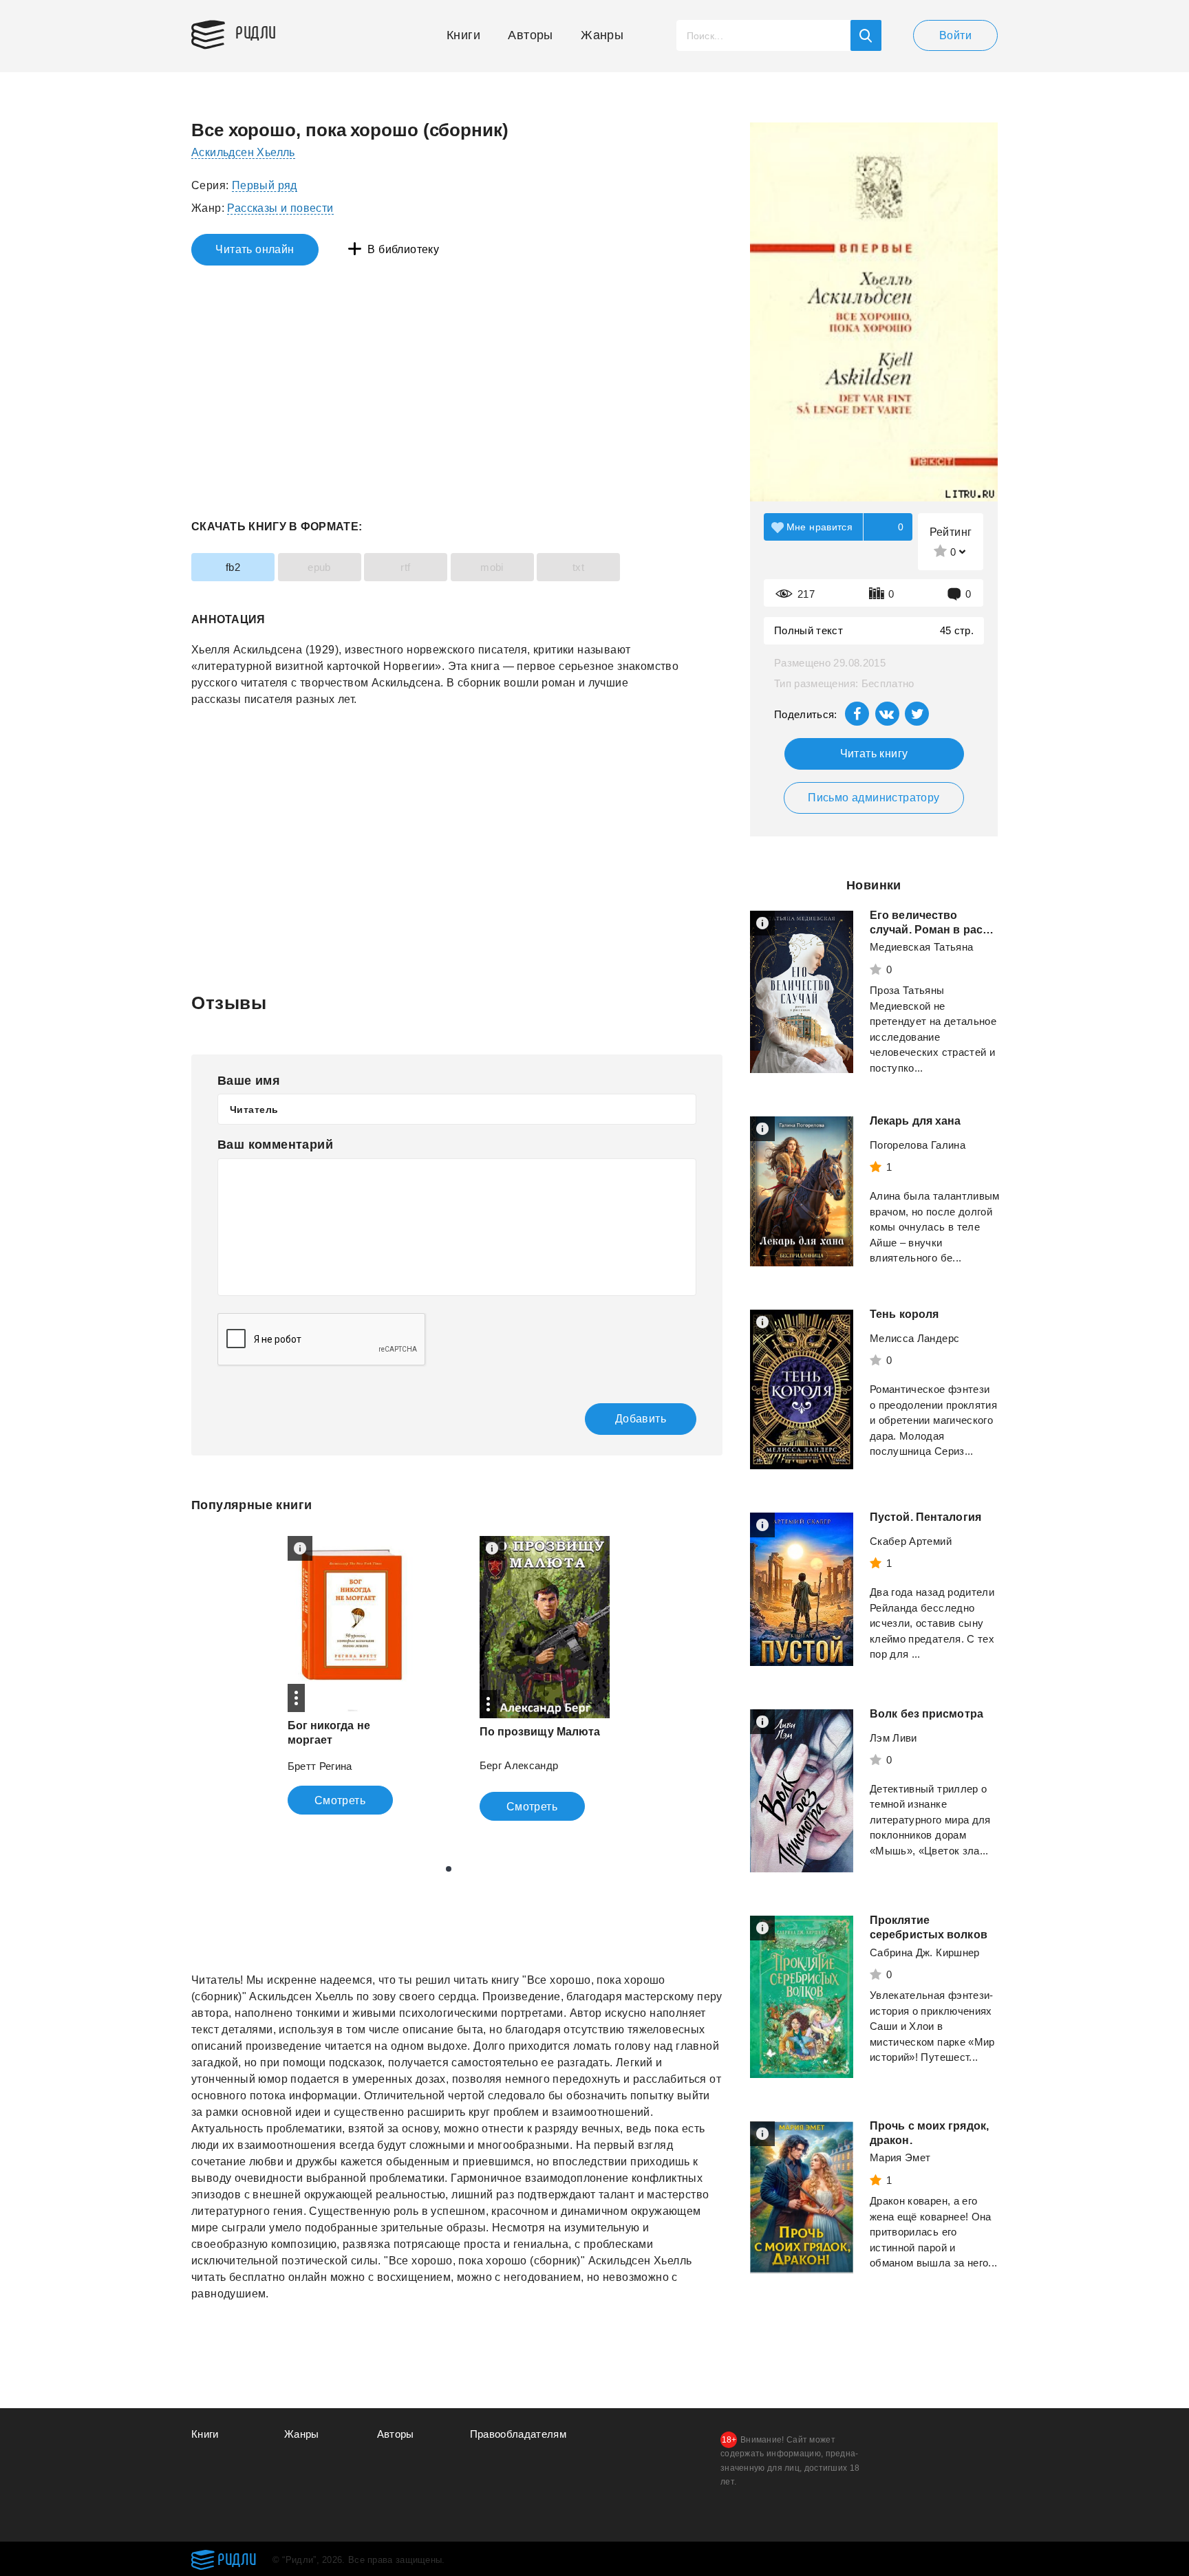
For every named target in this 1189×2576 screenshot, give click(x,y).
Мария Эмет (900, 2157)
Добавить (641, 1419)
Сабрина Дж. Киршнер (925, 1952)
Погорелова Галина (918, 1145)
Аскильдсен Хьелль (243, 152)
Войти (955, 35)
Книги (463, 35)
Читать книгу (874, 754)
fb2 (233, 567)
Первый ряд (265, 185)
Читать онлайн (255, 249)
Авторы (530, 35)
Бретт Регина (320, 1766)
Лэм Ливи (893, 1738)
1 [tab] (449, 1869)
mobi (492, 567)
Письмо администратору (874, 798)
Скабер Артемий (911, 1541)
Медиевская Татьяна (921, 947)
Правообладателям (518, 2434)
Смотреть (340, 1800)
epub (319, 567)
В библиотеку (403, 249)
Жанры (602, 35)
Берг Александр (519, 1765)
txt (578, 567)
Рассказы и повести (280, 208)
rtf (405, 567)
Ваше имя (249, 1081)
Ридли (256, 32)
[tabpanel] (353, 1675)
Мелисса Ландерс (914, 1338)
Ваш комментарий (275, 1145)
